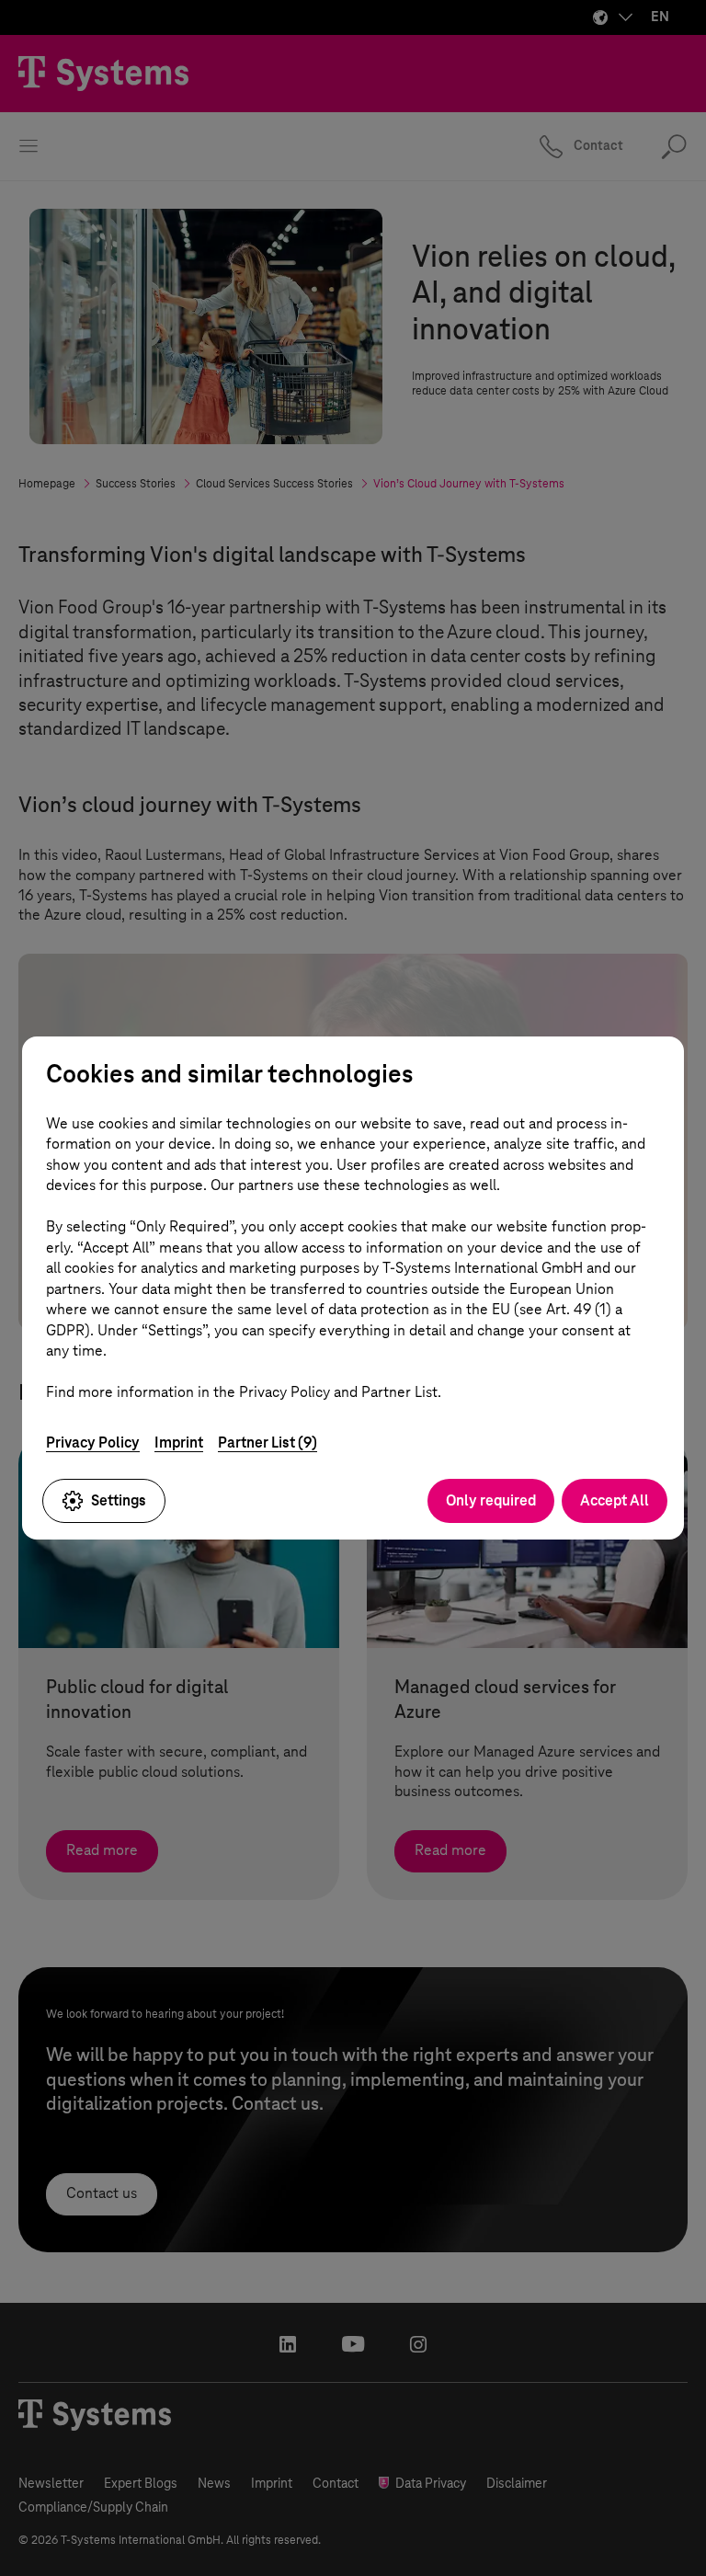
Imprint (179, 1443)
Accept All (615, 1500)
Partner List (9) (268, 1443)
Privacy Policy (93, 1443)
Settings (119, 1500)
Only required (491, 1500)
